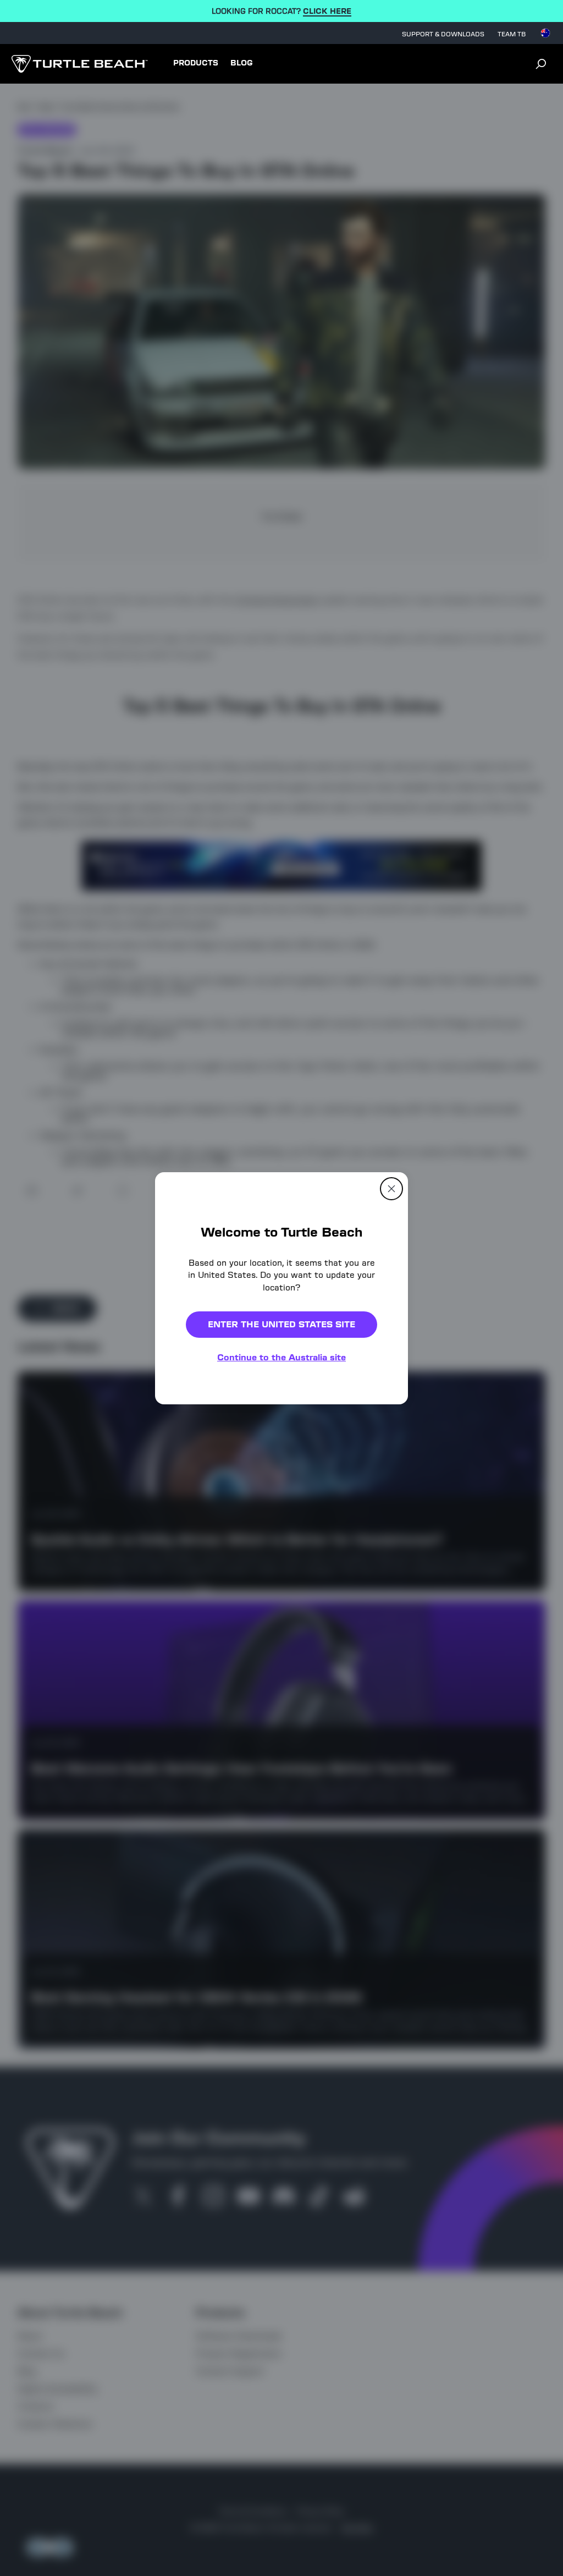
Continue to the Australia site (281, 1357)
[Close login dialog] (383, 1544)
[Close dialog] (391, 1188)
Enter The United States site (281, 1324)
